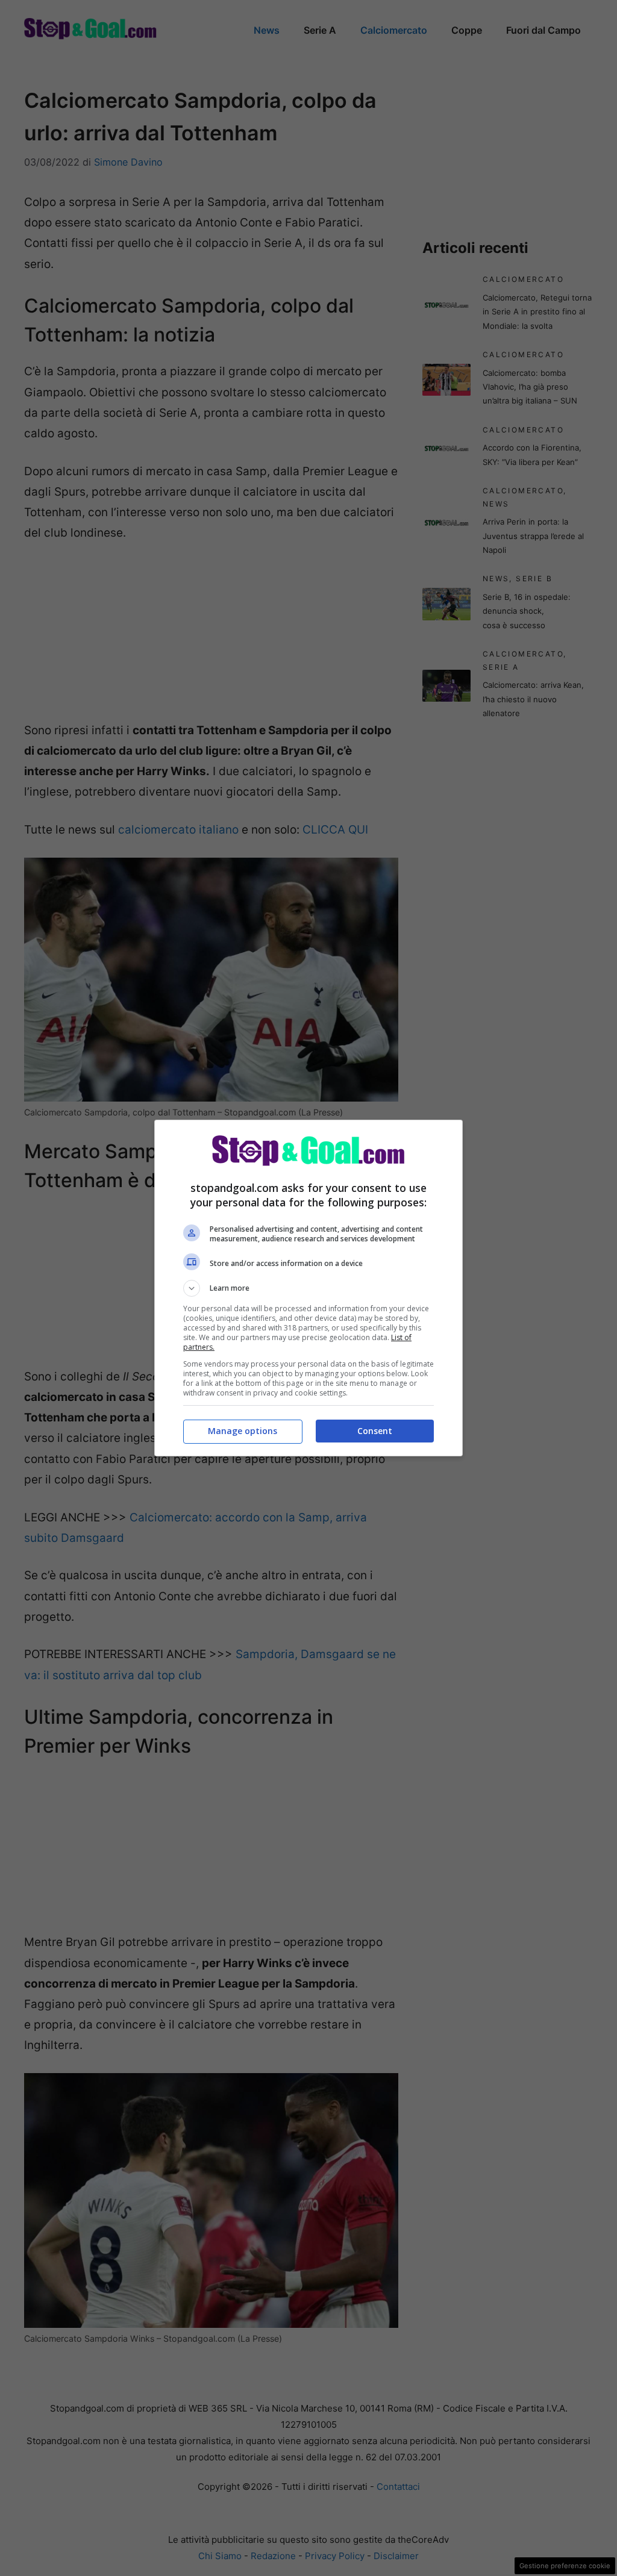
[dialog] (308, 1288)
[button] (308, 1288)
